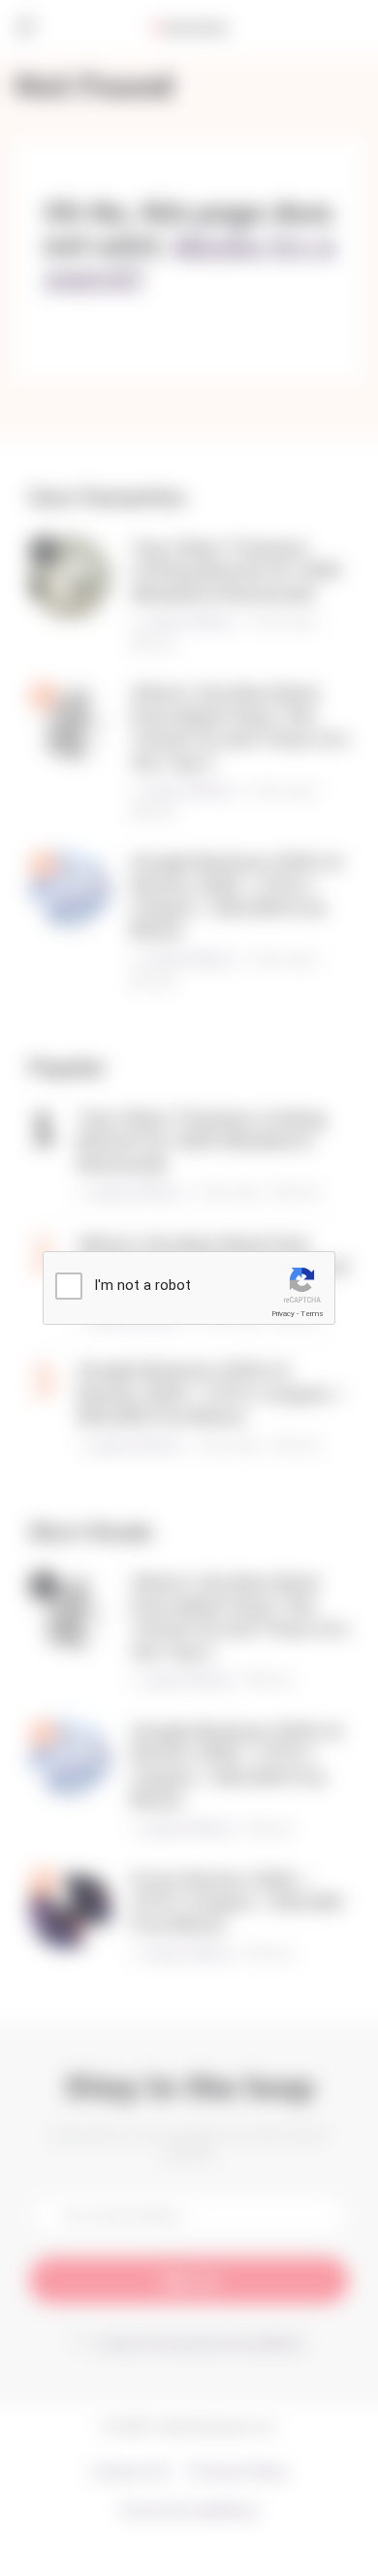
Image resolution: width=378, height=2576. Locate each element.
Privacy (283, 1314)
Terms (312, 1314)
